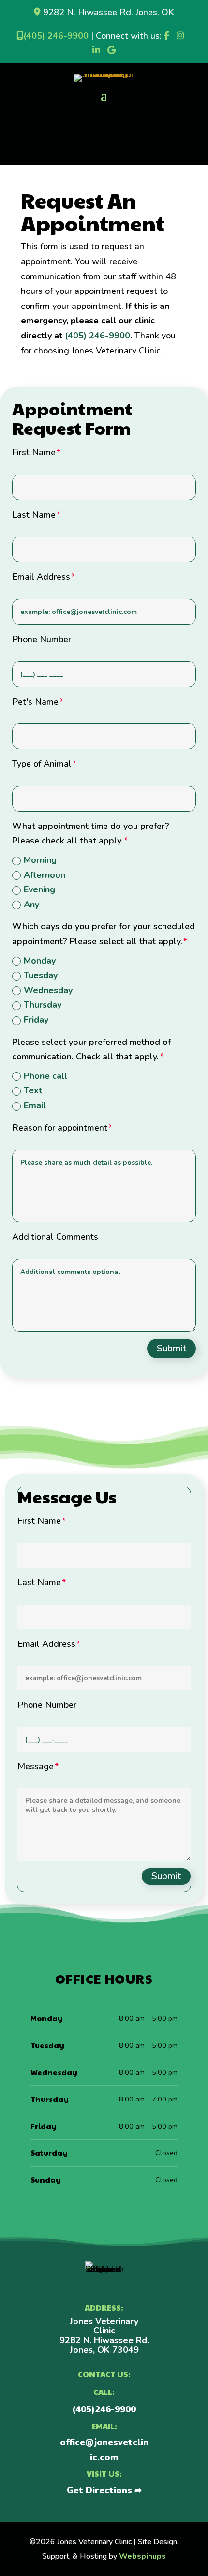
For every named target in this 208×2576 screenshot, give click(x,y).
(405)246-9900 (104, 2409)
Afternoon (45, 875)
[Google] (111, 50)
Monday (40, 961)
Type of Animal (42, 764)
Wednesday (48, 990)
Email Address (41, 577)
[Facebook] (167, 36)
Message (36, 1766)
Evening (39, 889)
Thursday (43, 1005)
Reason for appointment (60, 1128)
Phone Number (42, 639)
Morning (40, 860)
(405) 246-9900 (56, 36)
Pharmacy (104, 115)
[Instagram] (180, 36)
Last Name (34, 515)
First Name (34, 452)
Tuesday (41, 975)
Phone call (45, 1076)
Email (35, 1105)
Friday (36, 1020)
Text (33, 1090)
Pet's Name (35, 702)
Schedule (104, 145)
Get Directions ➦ (104, 2490)
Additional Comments (55, 1237)
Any (31, 905)
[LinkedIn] (96, 50)
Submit (171, 1348)
